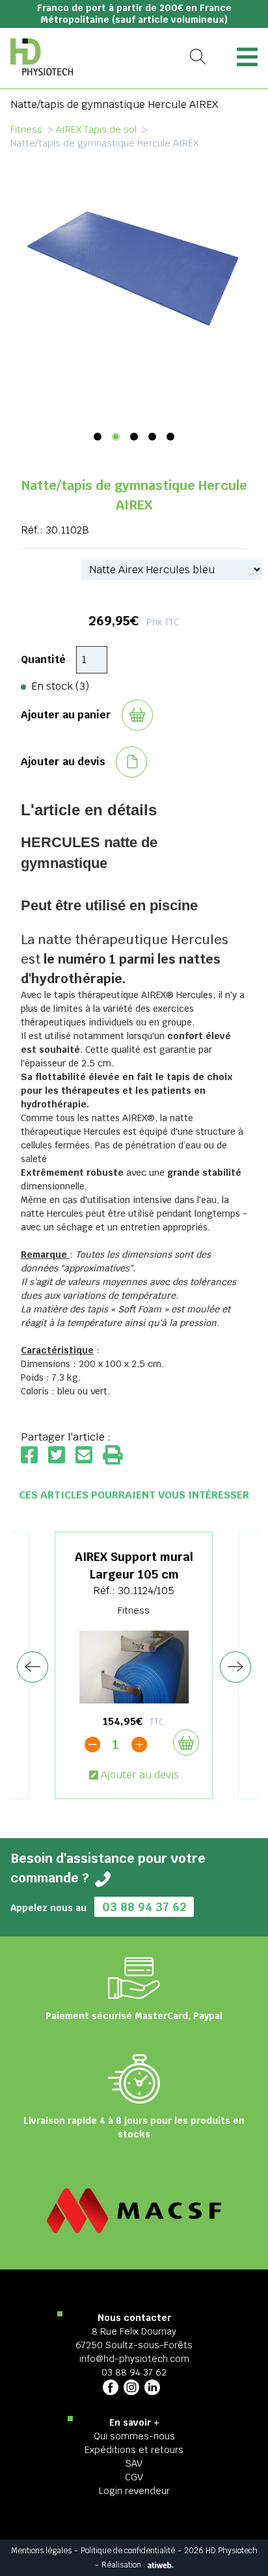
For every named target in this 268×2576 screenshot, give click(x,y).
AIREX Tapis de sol (96, 129)
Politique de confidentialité (128, 2551)
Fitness (26, 129)
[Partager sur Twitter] (62, 1456)
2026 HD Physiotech (221, 2551)
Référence (46, 569)
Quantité (43, 659)
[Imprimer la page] (113, 1456)
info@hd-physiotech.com (134, 2359)
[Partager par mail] (89, 1456)
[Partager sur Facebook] (34, 1456)
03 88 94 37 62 (144, 1907)
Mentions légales (41, 2551)
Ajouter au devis (140, 1775)
